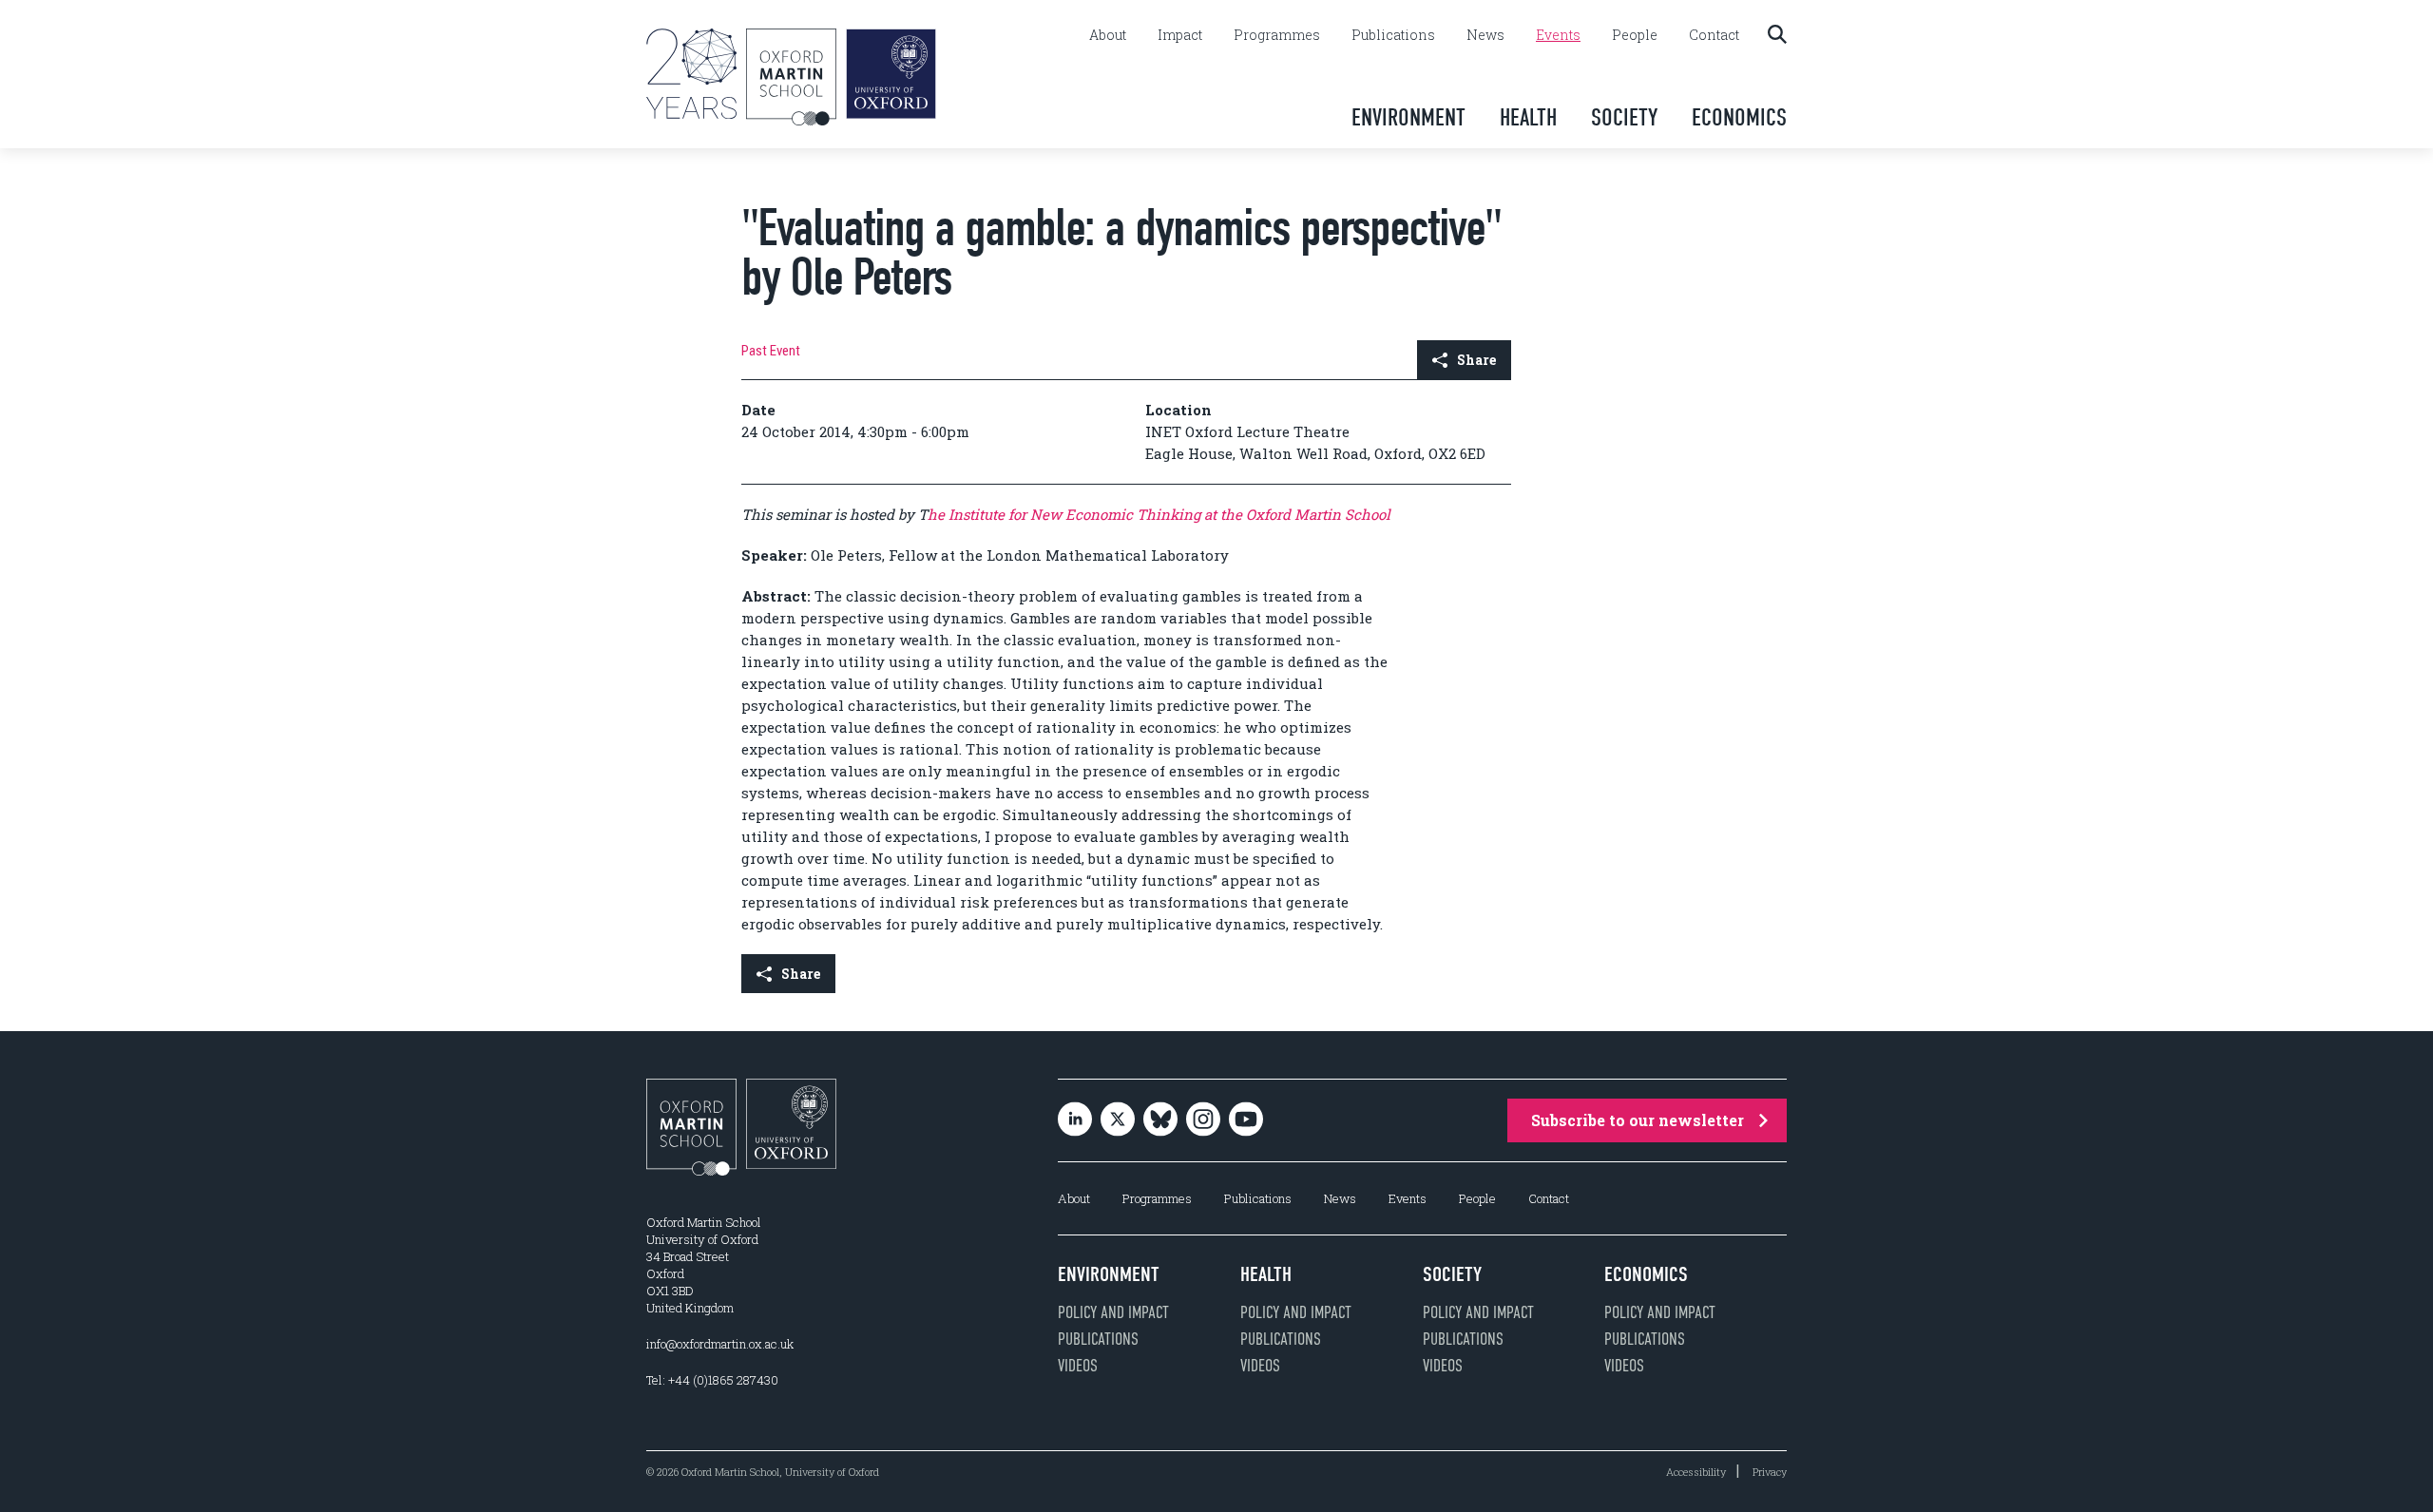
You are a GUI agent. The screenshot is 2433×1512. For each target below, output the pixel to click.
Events (1558, 35)
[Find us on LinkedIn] (1075, 1121)
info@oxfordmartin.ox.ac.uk (720, 1344)
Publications (1393, 35)
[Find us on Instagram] (1203, 1121)
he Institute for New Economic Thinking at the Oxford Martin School (1159, 514)
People (1635, 35)
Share (1476, 360)
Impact (1180, 35)
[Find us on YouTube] (1246, 1121)
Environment (1408, 117)
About (1108, 35)
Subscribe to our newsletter (1638, 1120)
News (1485, 35)
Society (1624, 117)
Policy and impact (1113, 1312)
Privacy (1770, 1472)
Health (1528, 117)
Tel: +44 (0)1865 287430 (712, 1380)
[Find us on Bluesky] (1160, 1121)
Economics (1739, 117)
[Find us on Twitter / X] (1118, 1121)
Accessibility (1696, 1472)
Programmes (1277, 35)
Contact (1714, 35)
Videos (1078, 1366)
